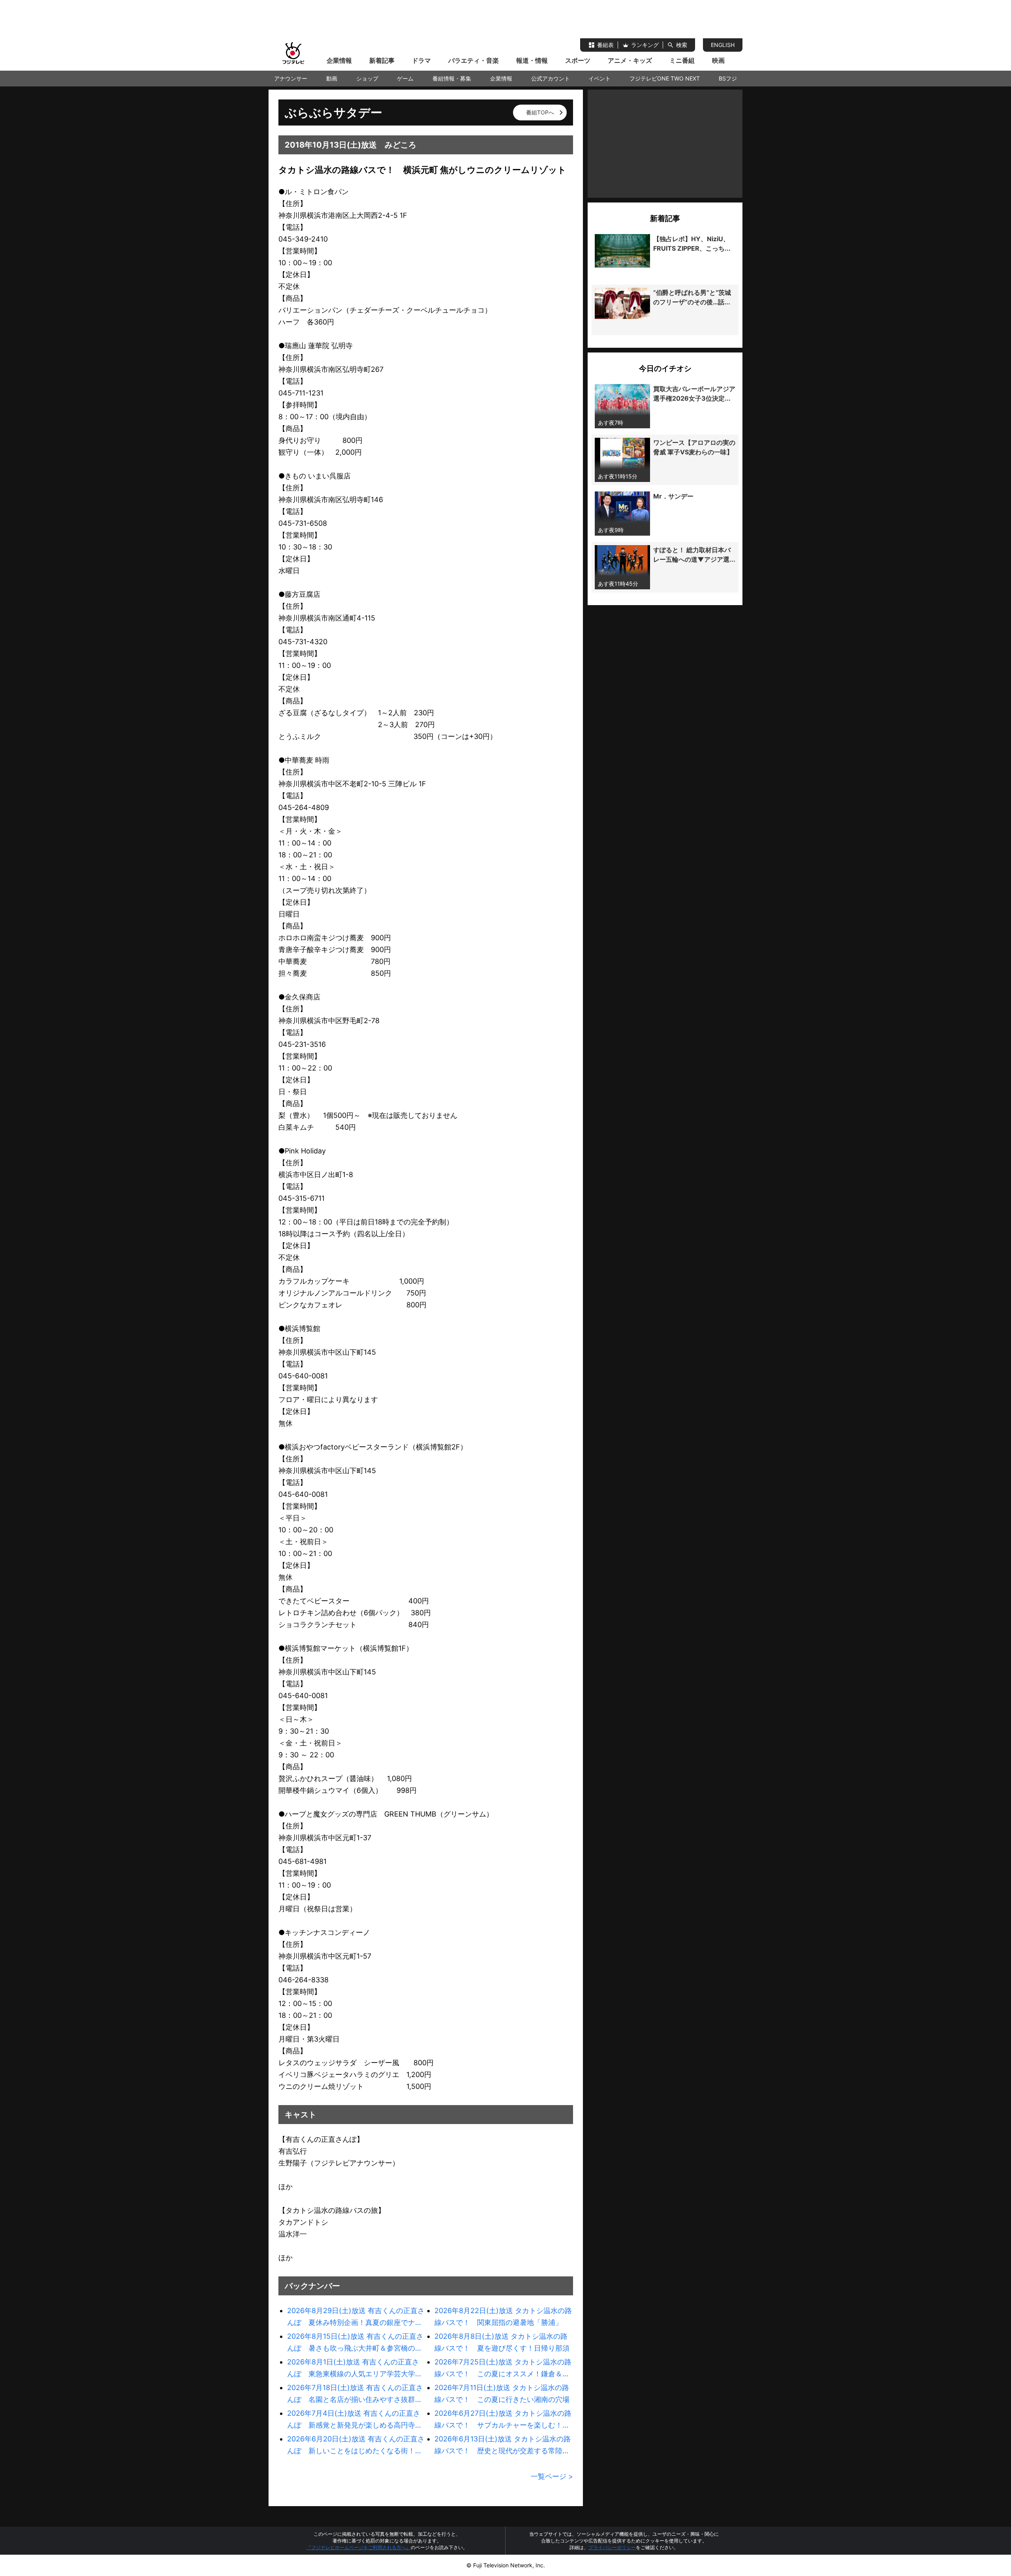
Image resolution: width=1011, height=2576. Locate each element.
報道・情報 (532, 60)
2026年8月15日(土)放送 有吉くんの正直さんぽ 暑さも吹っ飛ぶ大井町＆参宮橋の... (355, 2342)
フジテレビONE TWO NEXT (665, 78)
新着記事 (382, 60)
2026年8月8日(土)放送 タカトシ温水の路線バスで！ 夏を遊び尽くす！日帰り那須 (502, 2342)
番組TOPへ (540, 112)
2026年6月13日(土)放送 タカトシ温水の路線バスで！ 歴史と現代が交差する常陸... (503, 2445)
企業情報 (339, 60)
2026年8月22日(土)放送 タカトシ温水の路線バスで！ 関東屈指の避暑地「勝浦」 (503, 2316)
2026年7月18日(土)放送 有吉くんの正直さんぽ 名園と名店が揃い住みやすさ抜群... (355, 2393)
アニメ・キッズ (630, 60)
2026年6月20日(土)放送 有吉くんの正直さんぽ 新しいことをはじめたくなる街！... (356, 2445)
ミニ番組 (682, 60)
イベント (599, 78)
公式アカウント (551, 78)
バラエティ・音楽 (474, 60)
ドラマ (421, 60)
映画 (718, 60)
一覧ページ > (552, 2476)
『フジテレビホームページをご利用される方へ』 (359, 2547)
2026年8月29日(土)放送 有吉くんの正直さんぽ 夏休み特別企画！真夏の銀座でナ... (356, 2316)
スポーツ (578, 60)
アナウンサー (291, 78)
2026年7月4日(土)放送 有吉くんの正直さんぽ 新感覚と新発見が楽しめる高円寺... (354, 2419)
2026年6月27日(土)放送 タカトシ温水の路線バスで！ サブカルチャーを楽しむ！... (503, 2419)
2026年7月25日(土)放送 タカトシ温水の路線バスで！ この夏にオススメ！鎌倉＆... (503, 2368)
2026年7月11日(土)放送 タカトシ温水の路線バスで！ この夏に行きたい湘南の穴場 (502, 2393)
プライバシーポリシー (612, 2547)
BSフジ (728, 78)
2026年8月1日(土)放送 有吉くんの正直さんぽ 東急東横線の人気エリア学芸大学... (354, 2368)
